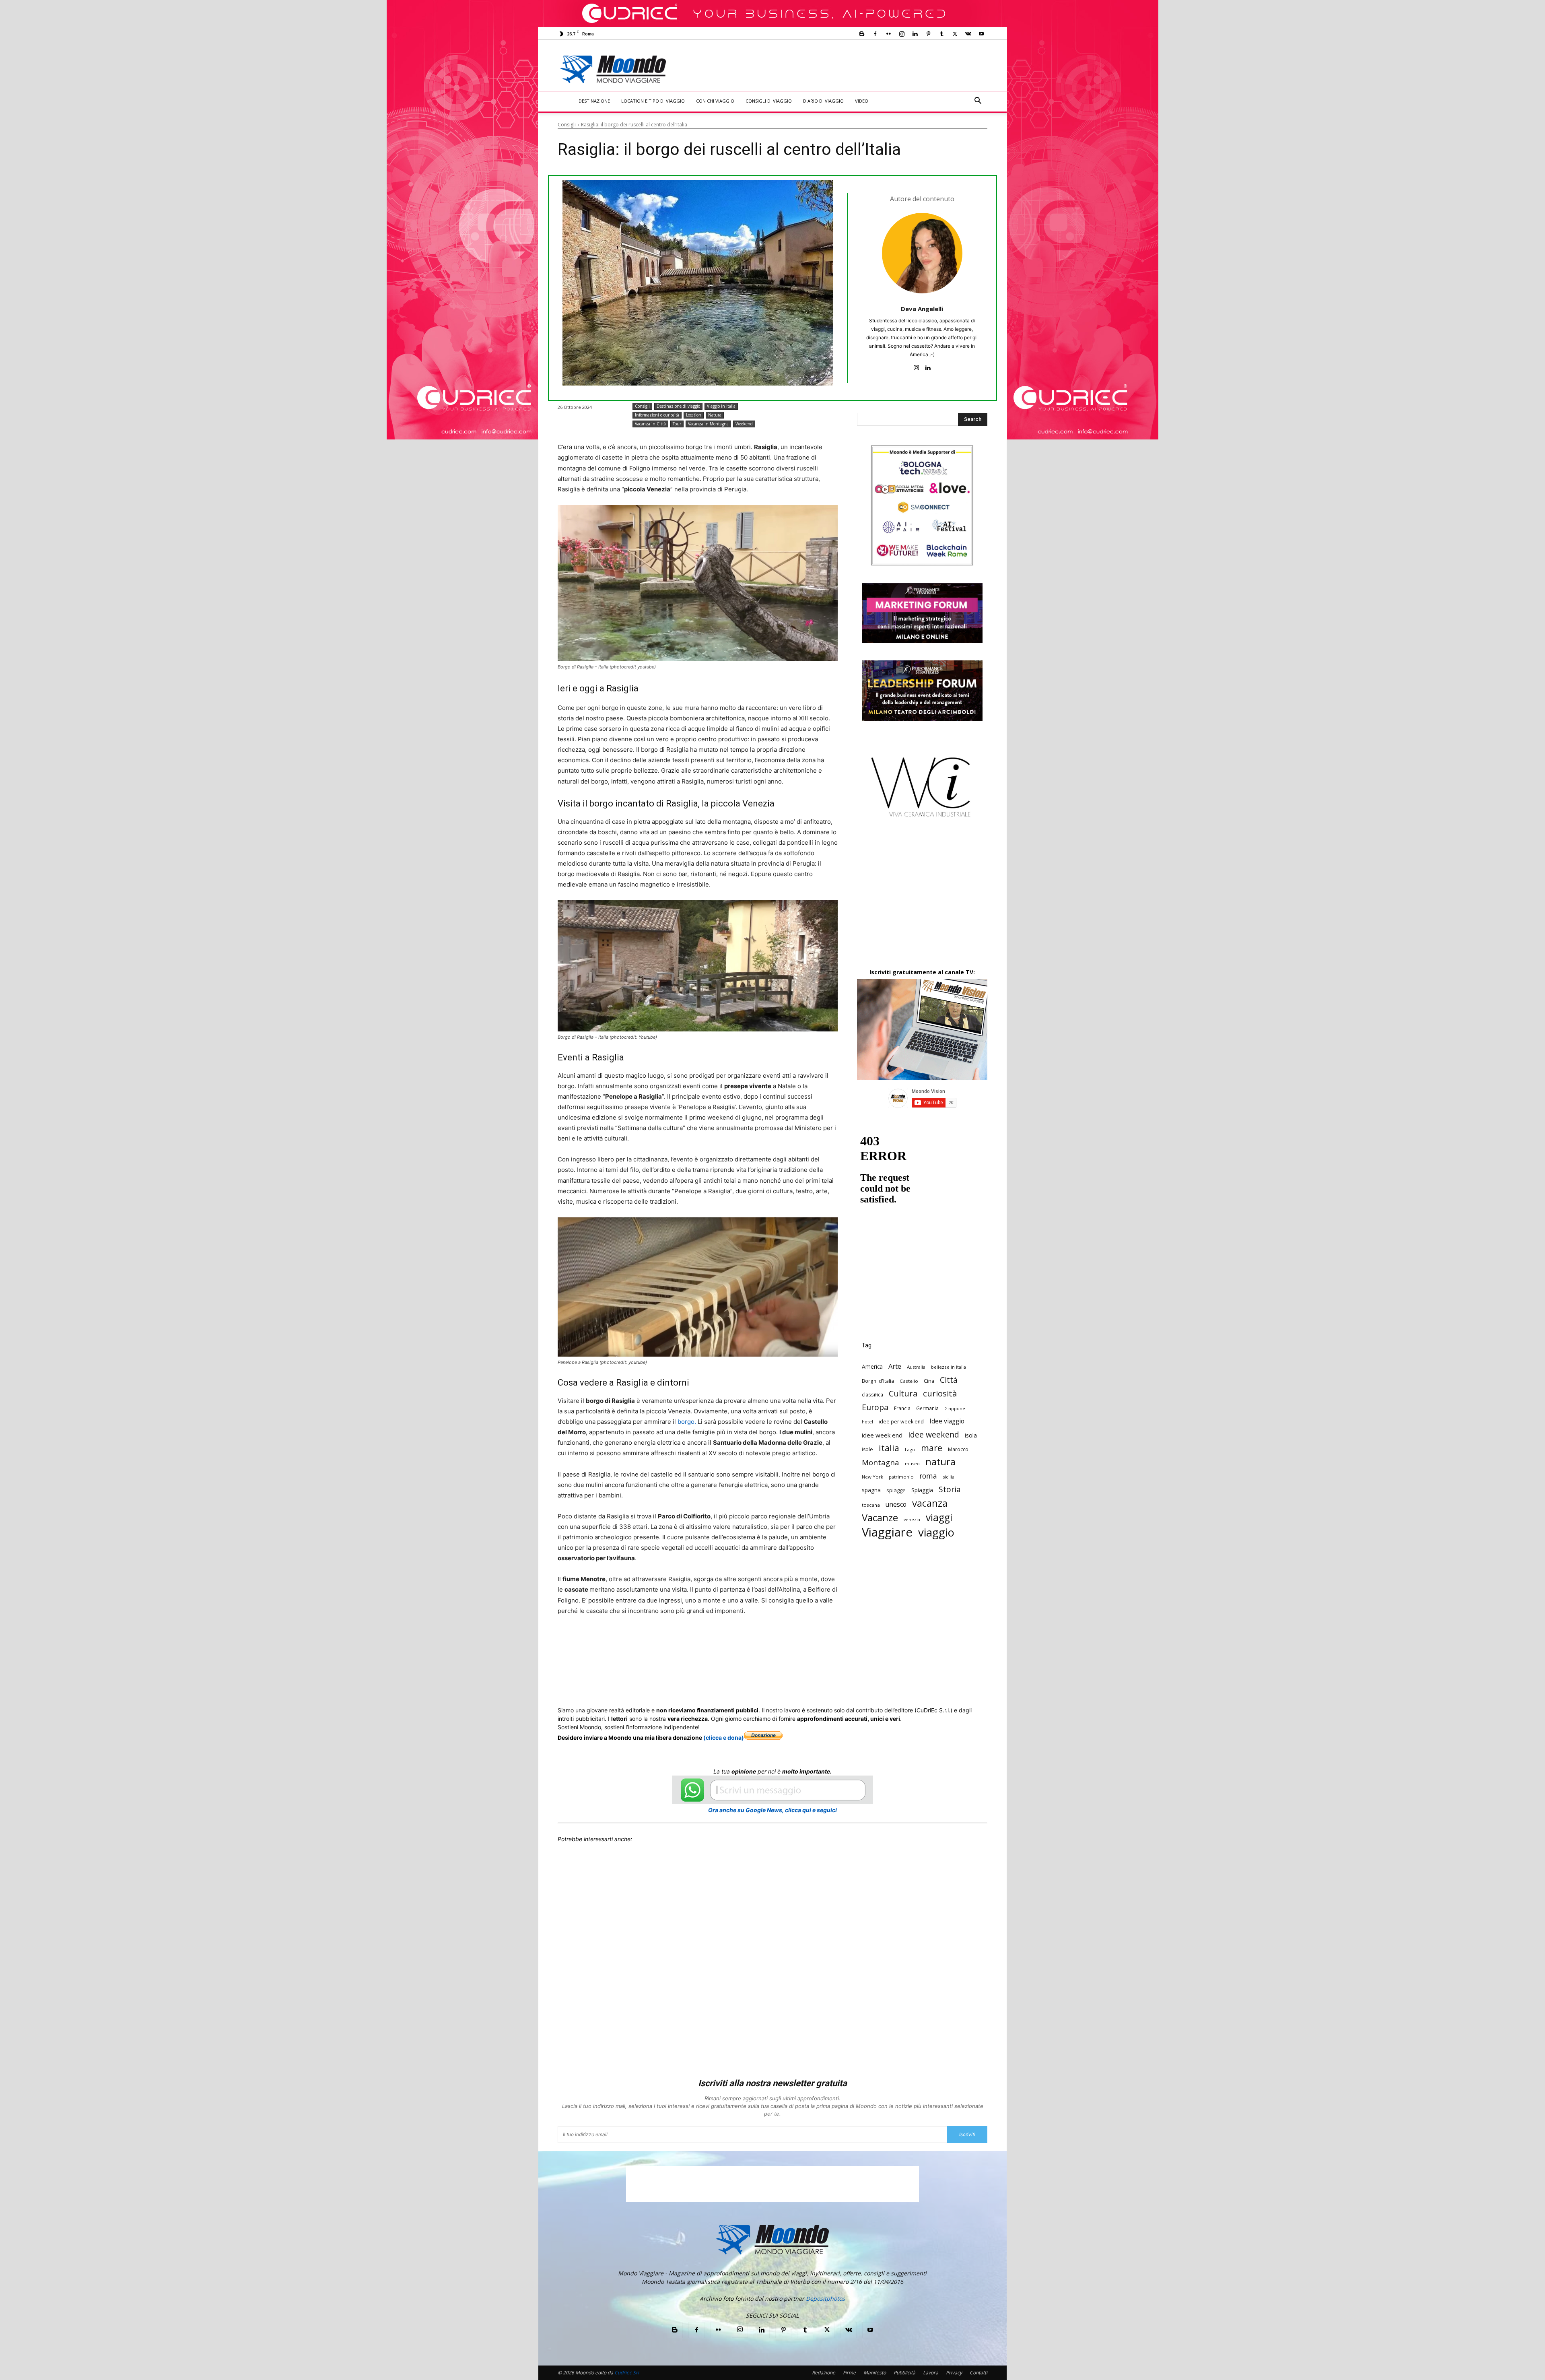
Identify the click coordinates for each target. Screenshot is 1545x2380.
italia (889, 1448)
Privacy (954, 2373)
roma (928, 1476)
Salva (662, 1642)
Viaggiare (887, 1532)
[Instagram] (902, 34)
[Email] (719, 1641)
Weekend (744, 424)
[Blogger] (862, 34)
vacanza (930, 1503)
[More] (775, 1641)
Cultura (903, 1393)
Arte (895, 1366)
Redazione (824, 2373)
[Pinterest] (928, 34)
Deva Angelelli (922, 309)
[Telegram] (756, 1641)
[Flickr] (888, 34)
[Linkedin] (915, 34)
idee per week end (901, 1422)
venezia (912, 1520)
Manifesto (875, 2373)
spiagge (896, 1490)
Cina (929, 1381)
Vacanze (880, 1518)
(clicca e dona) (724, 1738)
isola (971, 1435)
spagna (871, 1490)
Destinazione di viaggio (678, 406)
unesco (896, 1505)
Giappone (955, 1409)
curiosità (940, 1393)
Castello (909, 1381)
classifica (872, 1394)
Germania (927, 1408)
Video (862, 101)
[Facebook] (875, 34)
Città (949, 1380)
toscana (871, 1505)
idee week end (882, 1435)
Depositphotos (825, 2299)
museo (912, 1463)
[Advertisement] (839, 69)
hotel (867, 1422)
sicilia (949, 1477)
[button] (978, 102)
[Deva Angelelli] (922, 253)
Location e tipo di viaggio (653, 101)
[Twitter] (955, 34)
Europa (875, 1407)
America (872, 1366)
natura (940, 1462)
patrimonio (901, 1477)
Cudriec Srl (626, 2373)
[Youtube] (981, 34)
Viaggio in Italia (721, 406)
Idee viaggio (947, 1421)
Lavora (931, 2373)
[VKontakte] (968, 34)
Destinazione (594, 101)
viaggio (936, 1532)
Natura (715, 415)
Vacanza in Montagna (708, 424)
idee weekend (934, 1434)
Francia (902, 1408)
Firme (849, 2373)
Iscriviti (967, 2134)
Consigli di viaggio (769, 101)
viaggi (939, 1517)
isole (867, 1449)
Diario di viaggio (823, 101)
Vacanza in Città (650, 424)
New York (872, 1477)
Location (694, 415)
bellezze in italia (949, 1367)
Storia (950, 1489)
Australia (916, 1367)
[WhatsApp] (682, 1641)
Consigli (567, 125)
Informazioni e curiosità (657, 415)
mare (932, 1448)
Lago (910, 1449)
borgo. (687, 1422)
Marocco (958, 1449)
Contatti (978, 2373)
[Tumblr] (941, 34)
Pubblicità (904, 2373)
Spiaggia (922, 1490)
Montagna (881, 1462)
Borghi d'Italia (878, 1381)
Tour (677, 424)
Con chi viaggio (715, 101)
